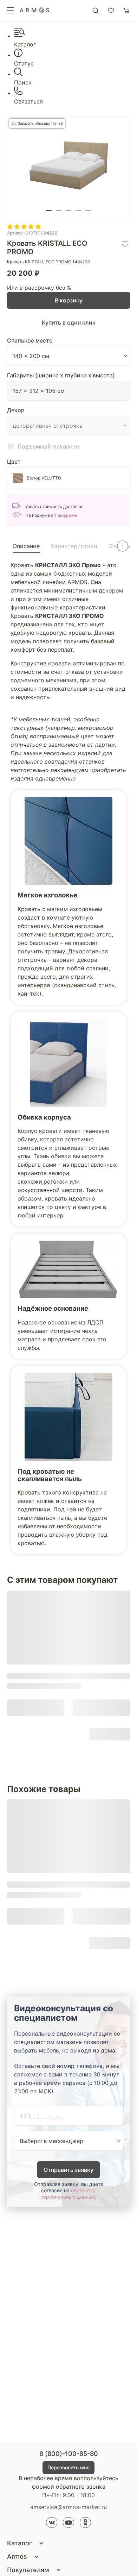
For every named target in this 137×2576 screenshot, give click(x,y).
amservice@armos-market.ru (68, 2507)
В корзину (69, 300)
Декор (16, 410)
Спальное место (30, 340)
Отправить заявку (68, 2170)
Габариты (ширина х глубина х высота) (61, 375)
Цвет (14, 462)
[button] (49, 211)
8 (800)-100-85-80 (69, 2454)
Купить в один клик (69, 322)
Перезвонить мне (68, 2467)
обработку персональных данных (68, 2193)
